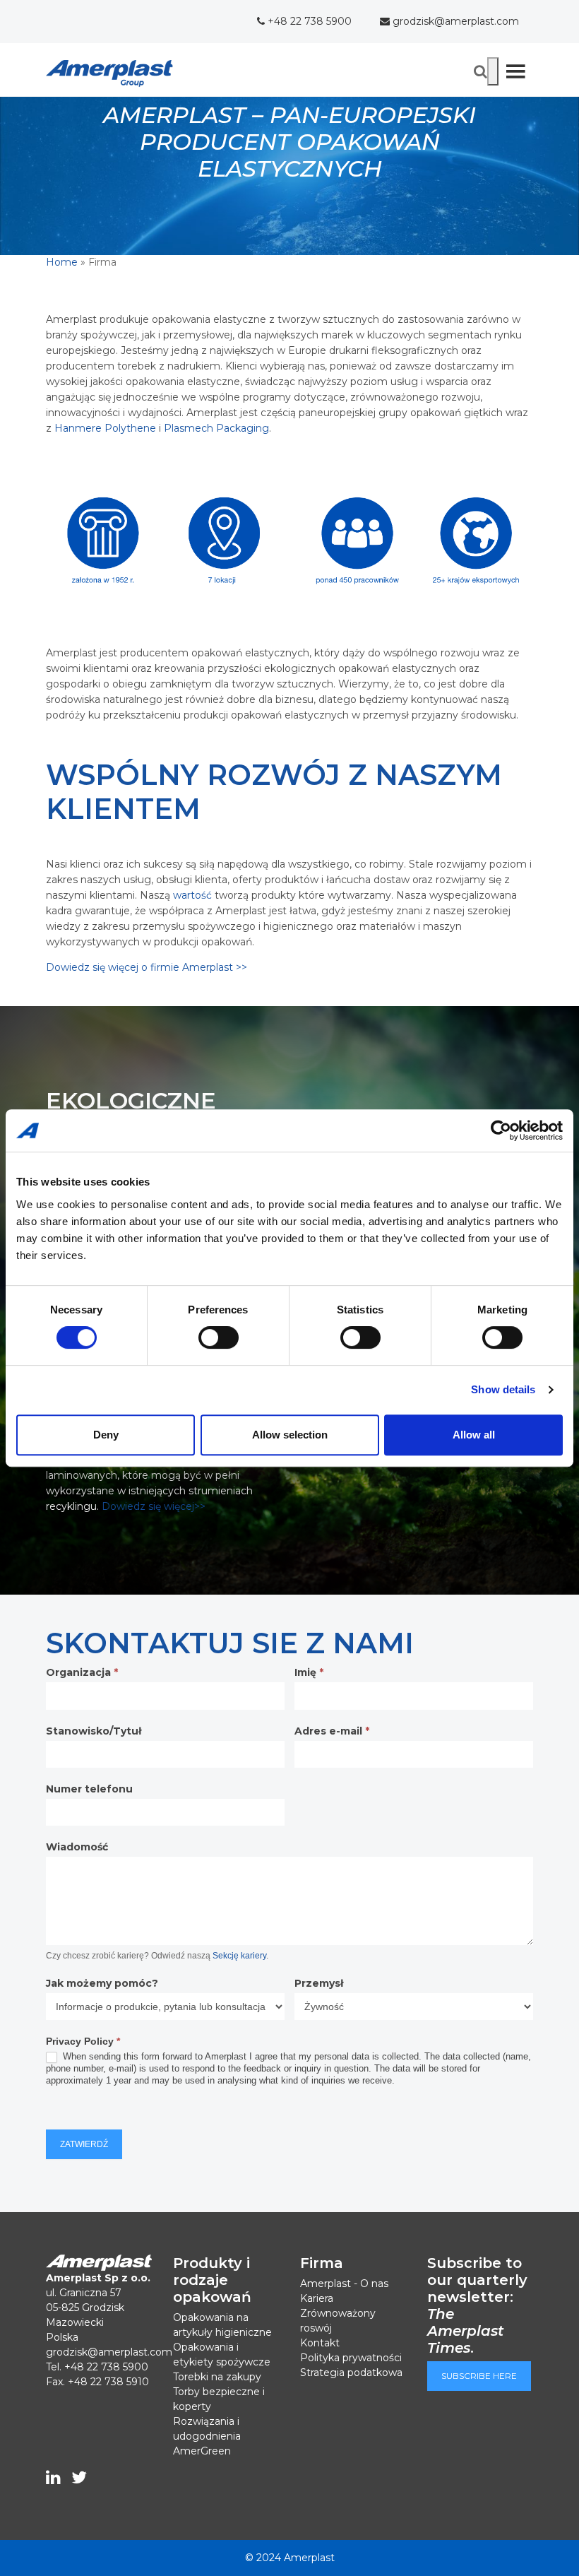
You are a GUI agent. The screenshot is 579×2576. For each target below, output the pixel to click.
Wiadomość (77, 1847)
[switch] (219, 1337)
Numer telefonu (89, 1789)
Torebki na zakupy (217, 2377)
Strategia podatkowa (351, 2373)
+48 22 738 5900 (308, 21)
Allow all (474, 1435)
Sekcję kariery (239, 1956)
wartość (191, 895)
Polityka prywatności (351, 2358)
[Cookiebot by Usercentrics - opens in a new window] (501, 1130)
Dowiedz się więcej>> (154, 1506)
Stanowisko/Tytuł (94, 1731)
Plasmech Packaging (216, 428)
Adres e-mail (332, 1731)
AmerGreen (202, 2451)
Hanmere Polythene (105, 428)
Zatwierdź (84, 2144)
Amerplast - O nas (344, 2283)
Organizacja (82, 1672)
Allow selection (290, 1435)
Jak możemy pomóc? (102, 1983)
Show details (503, 1389)
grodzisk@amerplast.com (454, 21)
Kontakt (320, 2343)
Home (62, 262)
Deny (106, 1435)
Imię (309, 1672)
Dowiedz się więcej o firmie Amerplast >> (147, 967)
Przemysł (319, 1983)
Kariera (317, 2298)
